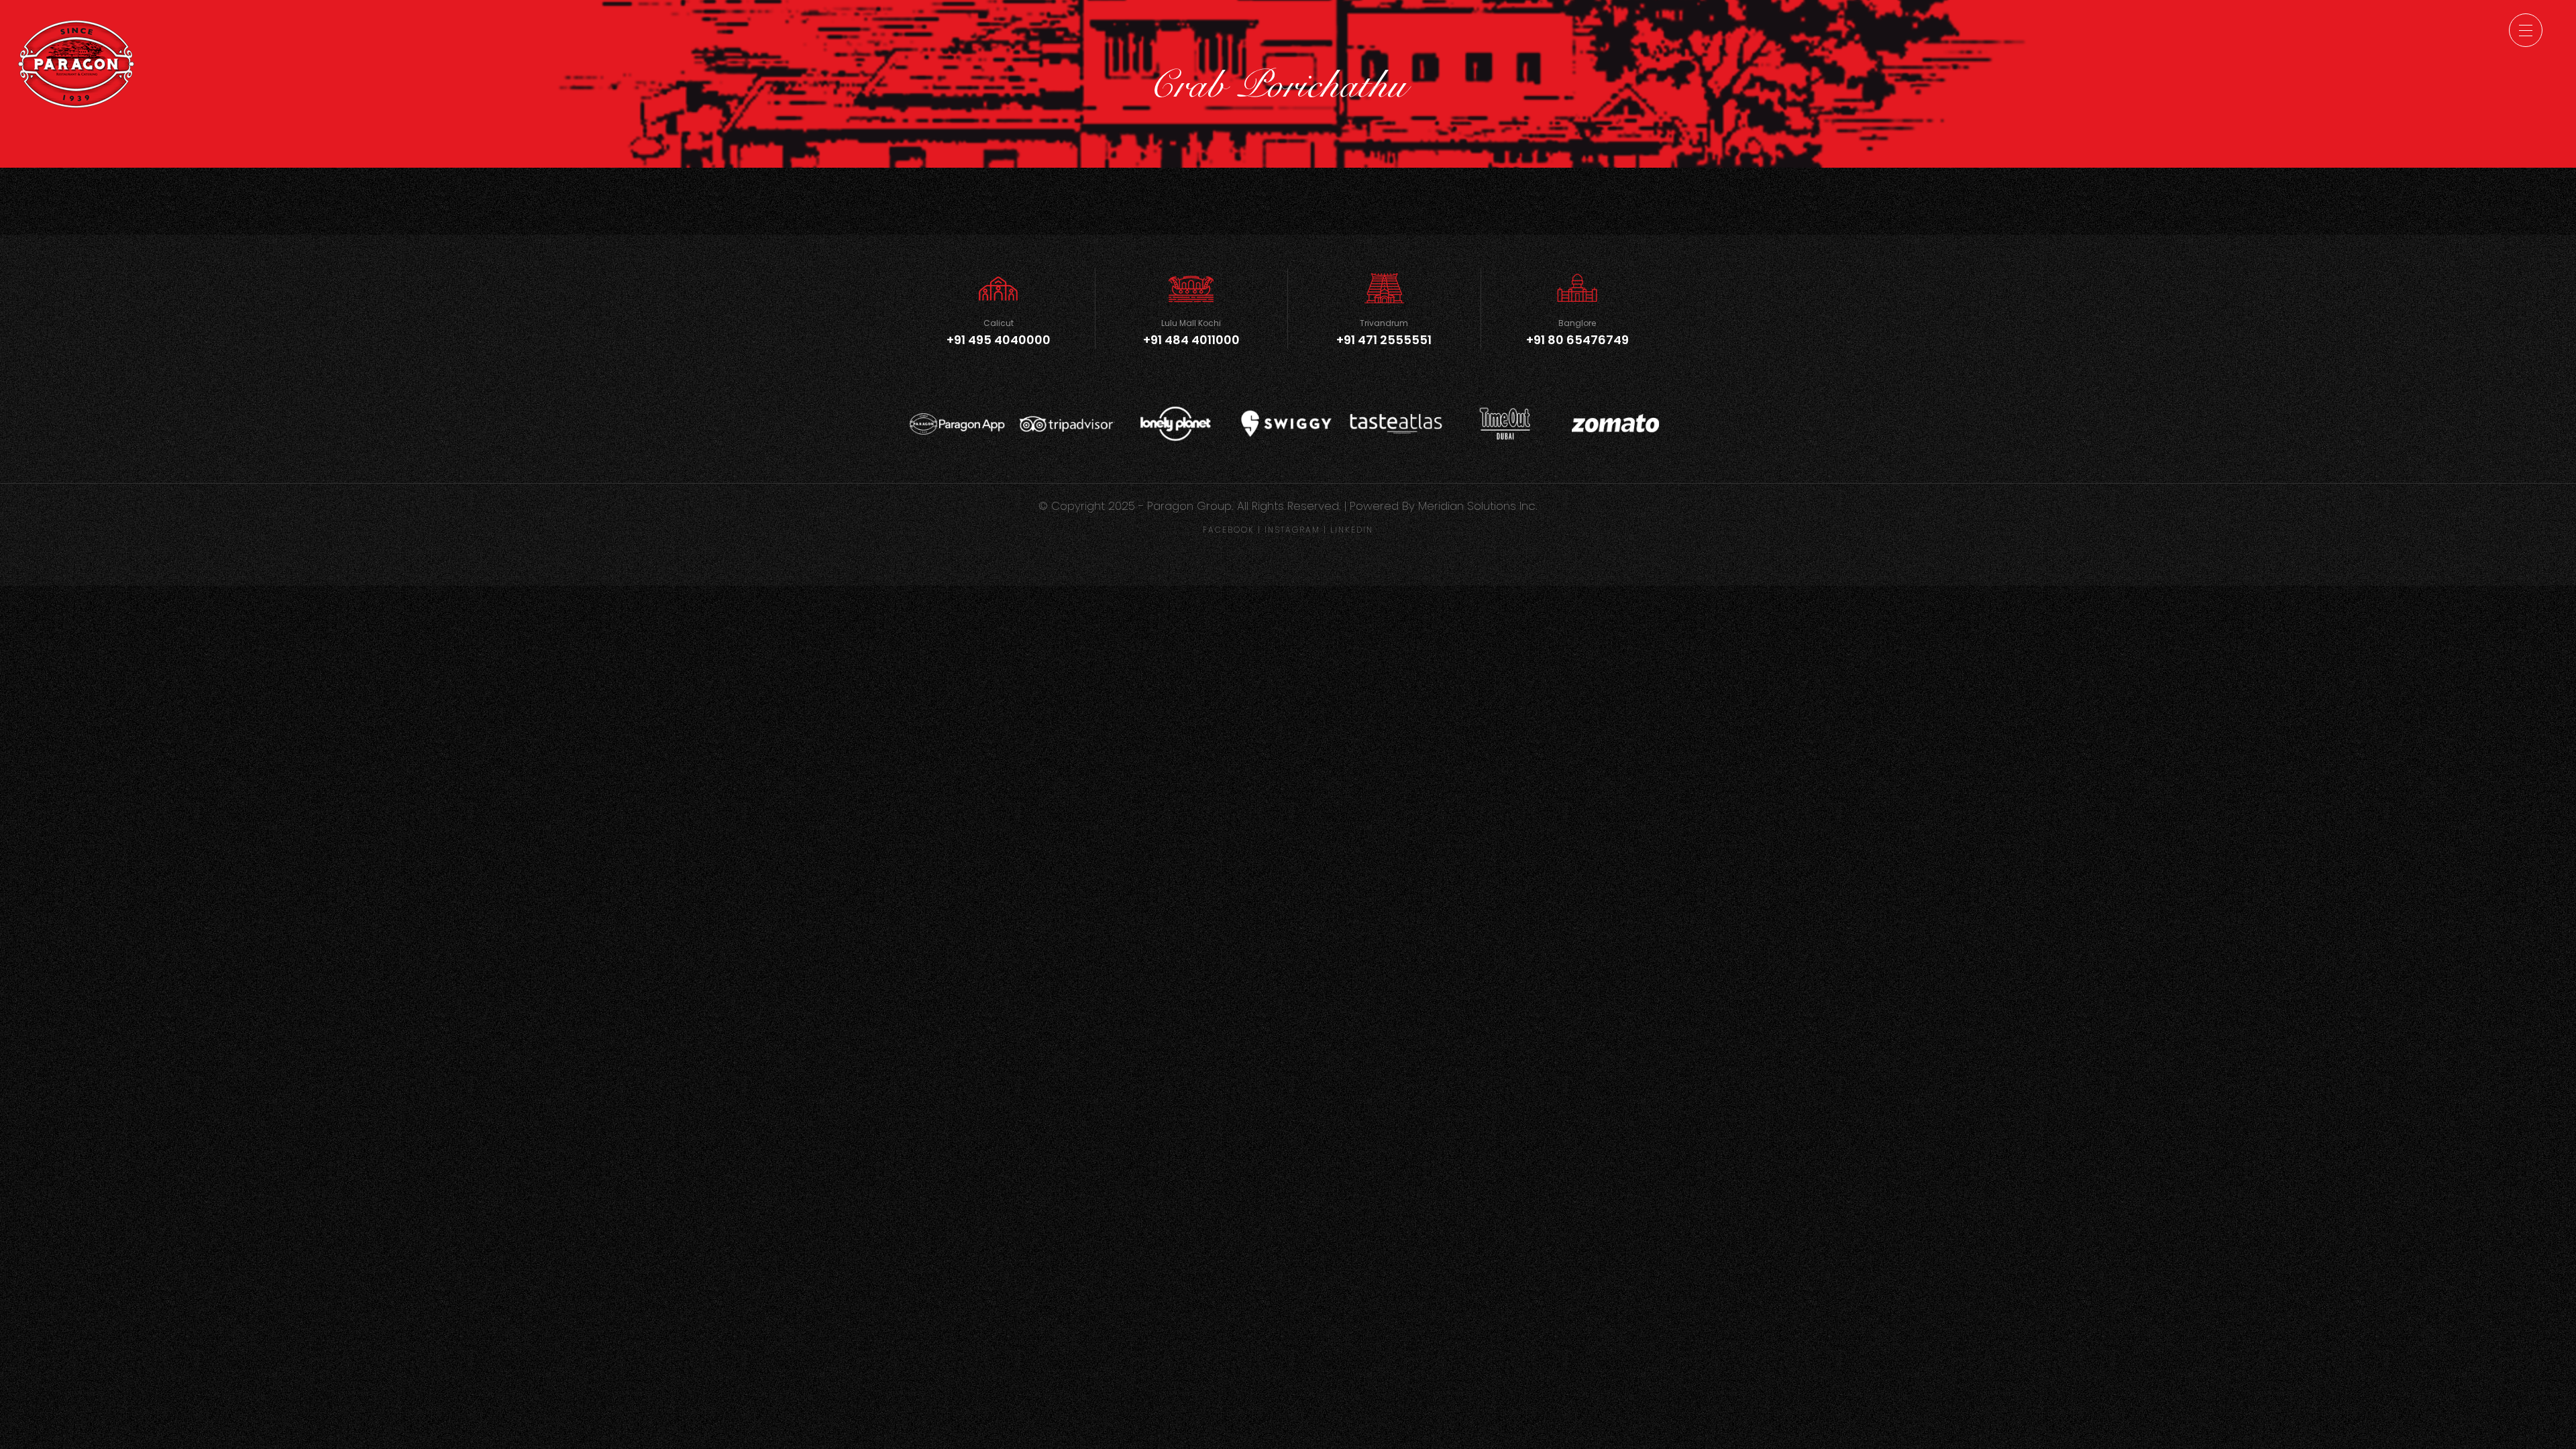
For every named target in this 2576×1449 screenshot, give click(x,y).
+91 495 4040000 (999, 340)
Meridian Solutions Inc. (1478, 506)
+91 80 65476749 (1577, 340)
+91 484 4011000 (1191, 340)
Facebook (1229, 530)
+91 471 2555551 (1384, 340)
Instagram (1292, 530)
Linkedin (1352, 530)
